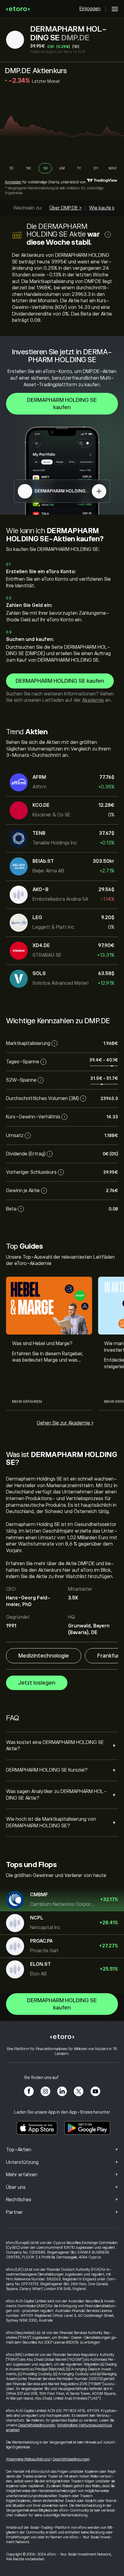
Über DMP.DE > (65, 208)
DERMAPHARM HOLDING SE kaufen (62, 404)
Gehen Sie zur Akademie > (65, 1423)
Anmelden (13, 182)
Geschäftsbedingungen (37, 2425)
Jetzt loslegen (37, 1683)
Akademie (93, 700)
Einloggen (90, 9)
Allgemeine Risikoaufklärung (28, 2459)
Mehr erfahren (27, 1402)
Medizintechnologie (44, 1656)
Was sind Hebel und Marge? (42, 1344)
